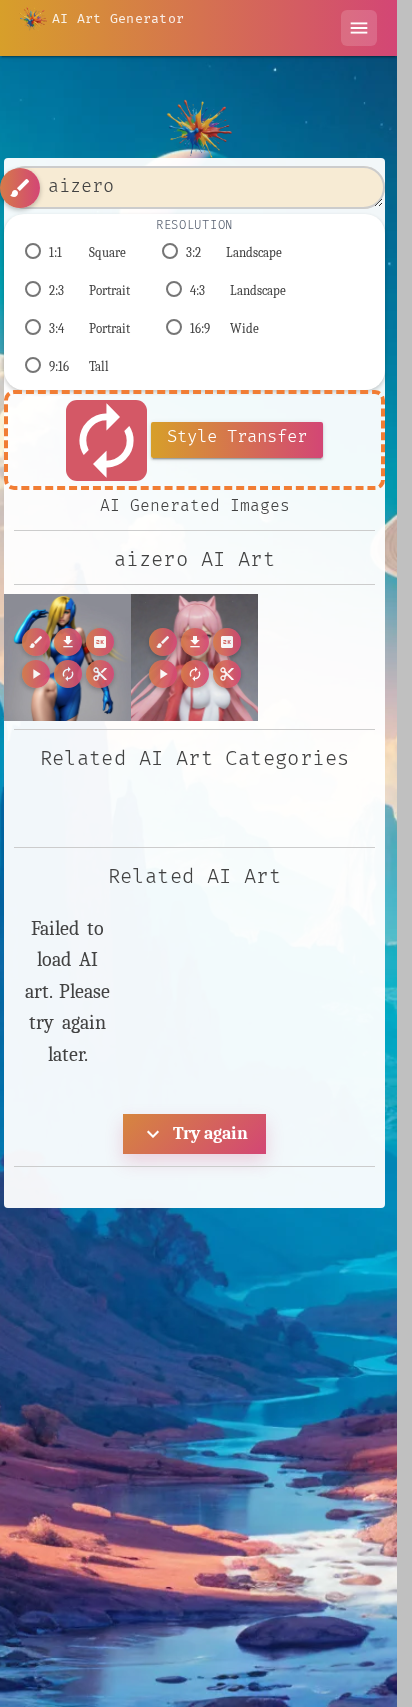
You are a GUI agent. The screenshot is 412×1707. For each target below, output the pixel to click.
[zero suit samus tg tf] (67, 657)
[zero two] (194, 657)
